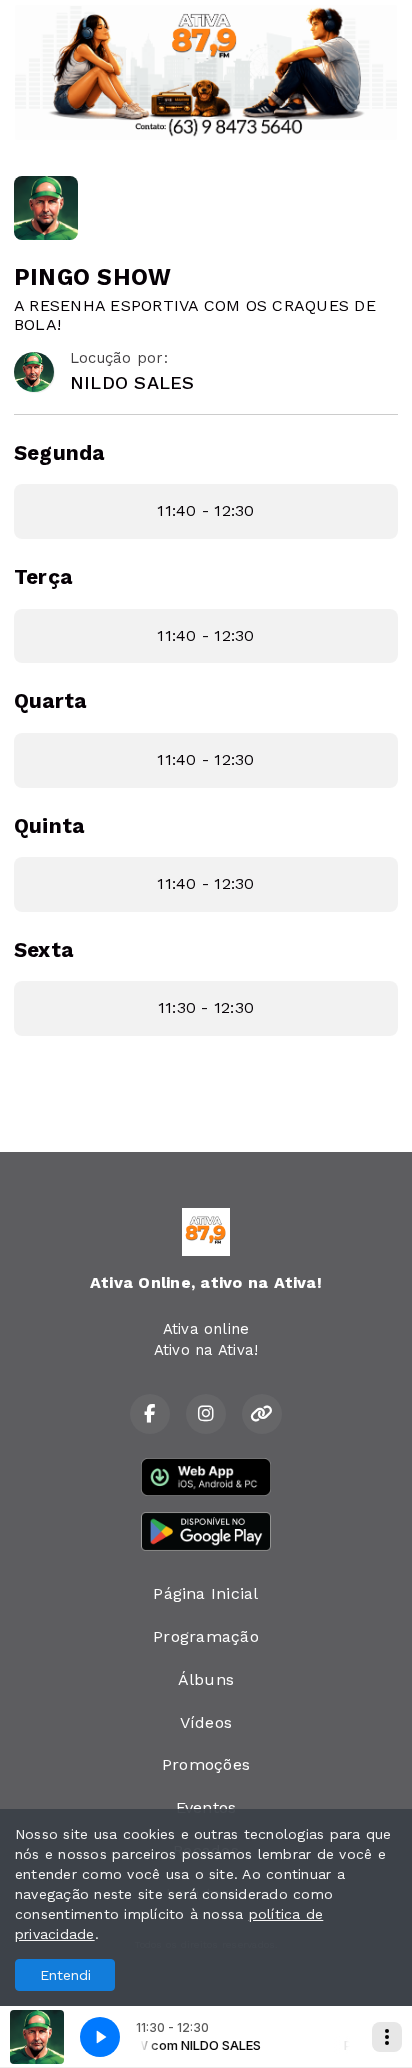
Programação (206, 1636)
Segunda (59, 453)
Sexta (43, 950)
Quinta (49, 826)
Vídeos (206, 1722)
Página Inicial (205, 1593)
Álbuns (206, 1679)
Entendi (65, 1975)
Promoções (206, 1764)
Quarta (50, 701)
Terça (43, 577)
